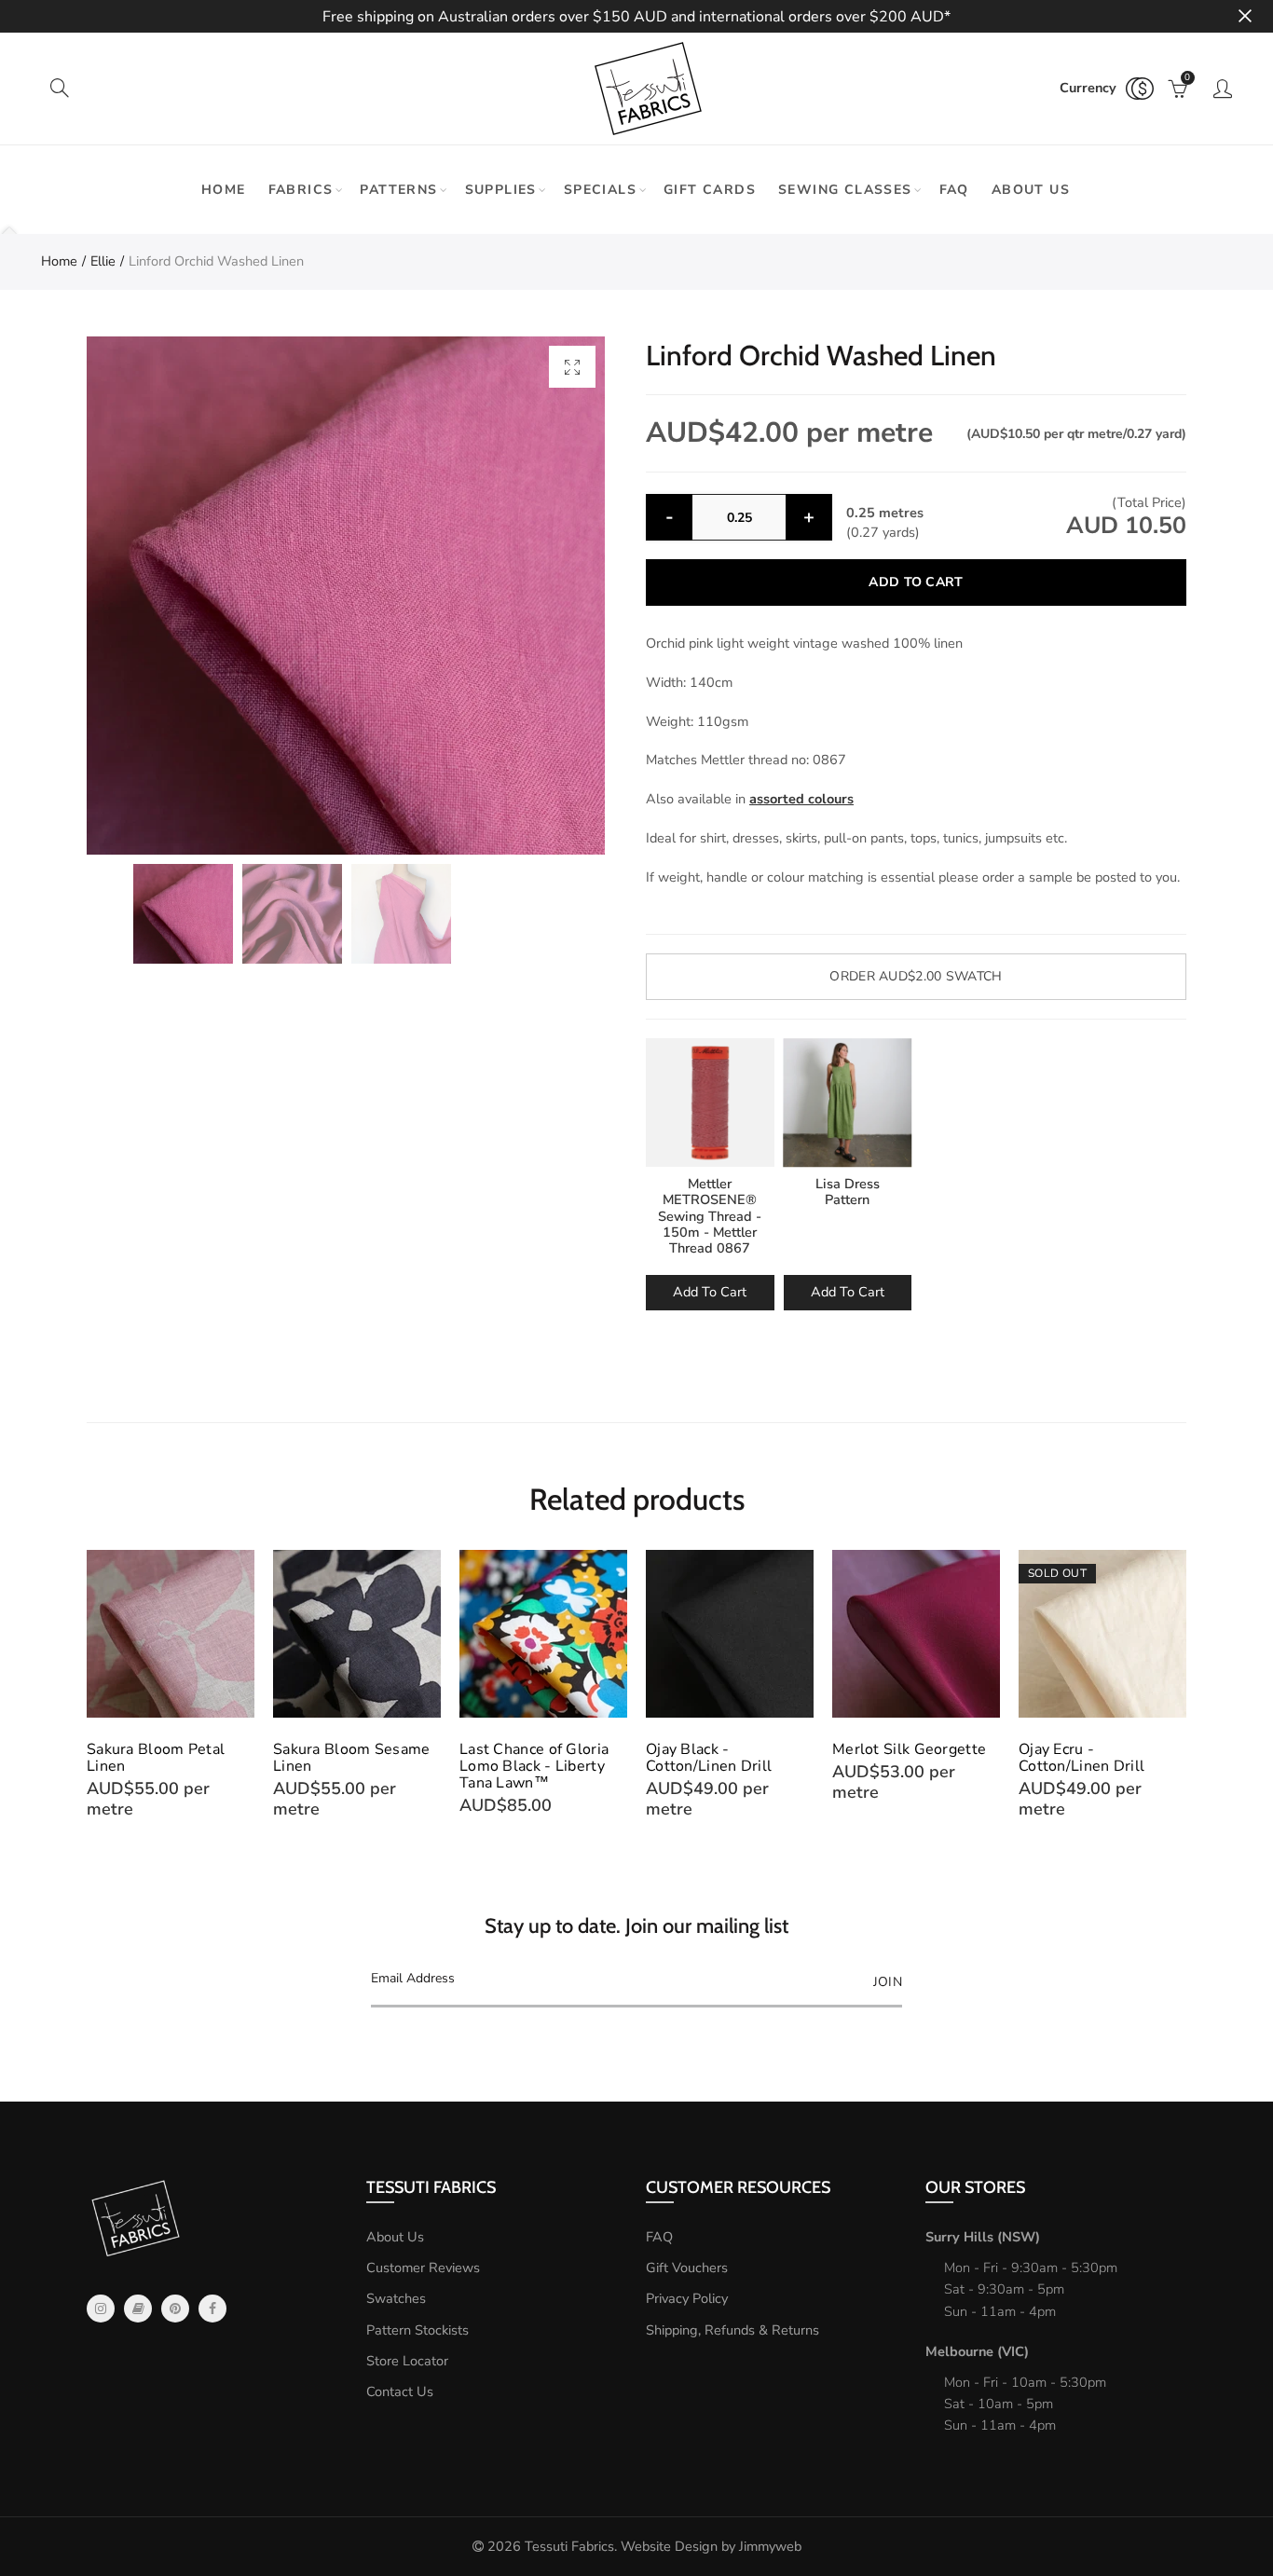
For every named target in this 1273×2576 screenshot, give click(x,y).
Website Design (669, 2546)
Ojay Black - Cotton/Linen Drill (709, 1758)
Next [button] (1183, 1685)
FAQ (954, 190)
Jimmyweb (770, 2546)
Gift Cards (710, 190)
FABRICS (301, 190)
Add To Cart (710, 1292)
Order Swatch (916, 976)
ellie (103, 261)
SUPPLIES (501, 190)
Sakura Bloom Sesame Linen (352, 1758)
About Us (395, 2237)
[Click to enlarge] (572, 367)
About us (1031, 190)
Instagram (101, 2309)
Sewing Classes (845, 190)
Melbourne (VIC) (977, 2351)
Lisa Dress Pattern (848, 1192)
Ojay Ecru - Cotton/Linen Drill (1081, 1758)
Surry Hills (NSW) (983, 2237)
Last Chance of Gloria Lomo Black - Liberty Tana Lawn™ (534, 1766)
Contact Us (400, 2391)
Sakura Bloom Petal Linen (156, 1758)
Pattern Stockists (417, 2330)
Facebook (212, 2309)
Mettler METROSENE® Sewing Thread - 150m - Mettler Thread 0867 (710, 1216)
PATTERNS (398, 190)
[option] (346, 596)
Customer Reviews (423, 2268)
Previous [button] (90, 1685)
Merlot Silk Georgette (909, 1749)
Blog (138, 2309)
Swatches (396, 2298)
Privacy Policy (687, 2298)
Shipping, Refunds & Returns (732, 2330)
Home (224, 190)
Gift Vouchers (687, 2268)
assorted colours (801, 799)
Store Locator (407, 2361)
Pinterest (175, 2309)
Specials (600, 190)
